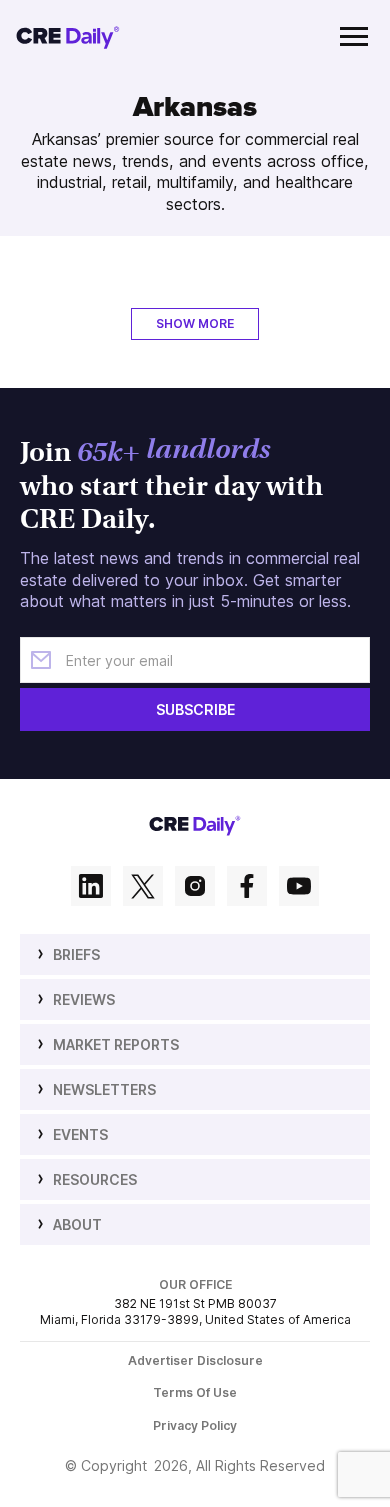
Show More (195, 323)
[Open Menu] (354, 36)
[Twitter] (143, 888)
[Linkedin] (91, 888)
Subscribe (195, 709)
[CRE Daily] (68, 36)
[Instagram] (195, 888)
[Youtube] (299, 888)
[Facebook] (247, 888)
